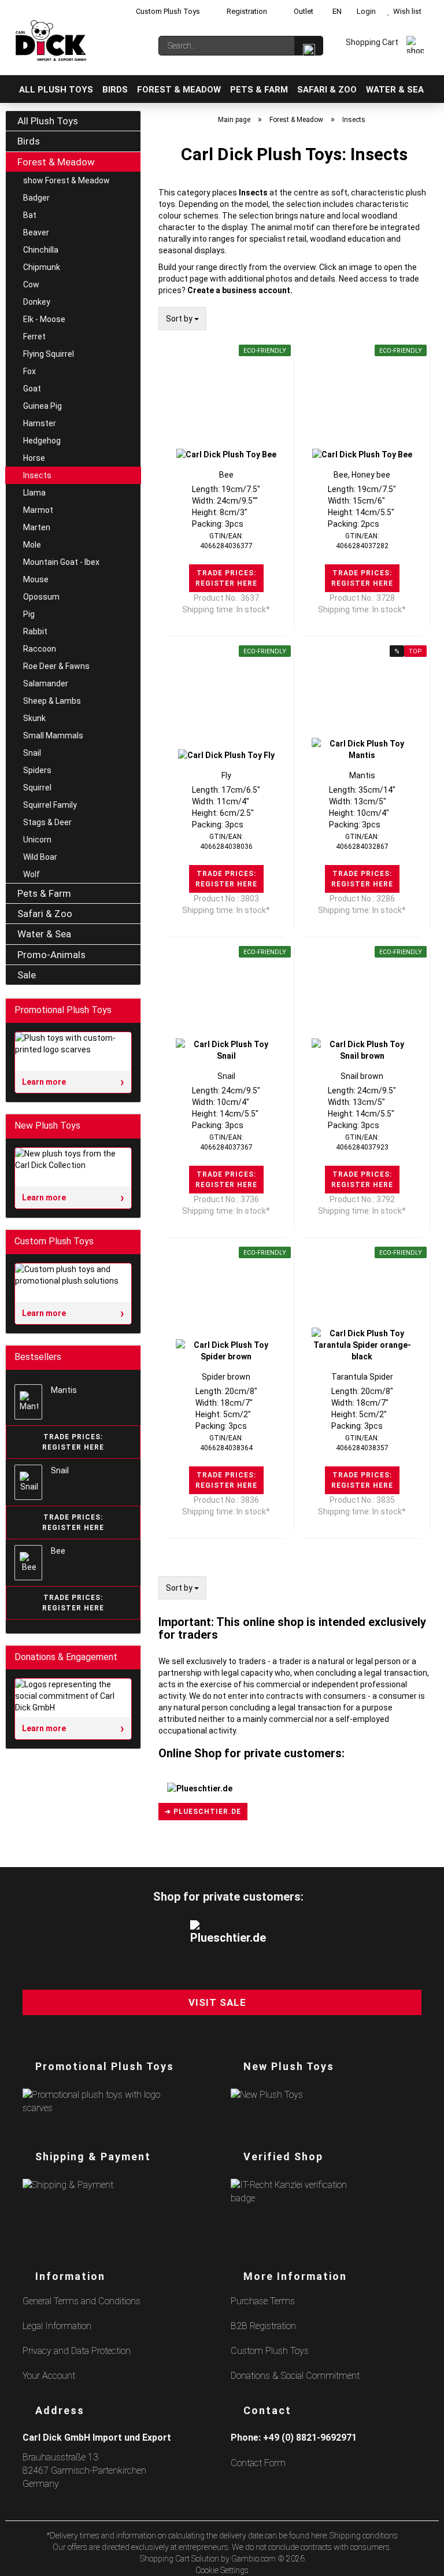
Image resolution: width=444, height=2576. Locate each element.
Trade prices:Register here (226, 578)
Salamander (46, 683)
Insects (37, 475)
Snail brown (362, 1076)
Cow (31, 284)
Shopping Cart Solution (180, 2559)
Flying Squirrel (49, 354)
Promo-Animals (51, 955)
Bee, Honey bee (362, 475)
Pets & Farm (259, 90)
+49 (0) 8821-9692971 (310, 2438)
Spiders (37, 770)
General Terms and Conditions (82, 2301)
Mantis (362, 775)
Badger (36, 198)
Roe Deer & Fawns (56, 666)
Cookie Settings (222, 2570)
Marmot (38, 510)
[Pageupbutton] (421, 2560)
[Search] (309, 46)
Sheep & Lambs (52, 701)
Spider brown (226, 1377)
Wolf (32, 874)
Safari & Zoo (327, 90)
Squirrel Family (50, 805)
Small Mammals (53, 736)
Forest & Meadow (179, 90)
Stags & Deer (47, 822)
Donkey (37, 302)
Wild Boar (40, 857)
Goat (32, 389)
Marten (37, 527)
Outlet (303, 11)
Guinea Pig (42, 406)
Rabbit (35, 631)
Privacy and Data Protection (77, 2351)
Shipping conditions (364, 2536)
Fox (29, 371)
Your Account (49, 2376)
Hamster (40, 423)
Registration (246, 11)
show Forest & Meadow (66, 180)
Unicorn (37, 840)
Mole (32, 545)
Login (365, 11)
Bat (30, 215)
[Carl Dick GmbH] (51, 40)
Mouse (36, 579)
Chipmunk (42, 267)
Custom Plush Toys (167, 11)
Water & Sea (395, 90)
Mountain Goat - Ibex (61, 562)
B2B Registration (263, 2326)
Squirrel (37, 788)
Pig (29, 614)
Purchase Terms (263, 2301)
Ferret (34, 337)
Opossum (41, 597)
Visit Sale (217, 2002)
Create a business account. (240, 290)
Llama (34, 493)
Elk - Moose (44, 319)
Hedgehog (42, 441)
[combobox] (182, 319)
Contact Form (258, 2463)
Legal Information (57, 2326)
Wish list (406, 11)
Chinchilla (41, 250)
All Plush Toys (56, 90)
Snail (226, 1076)
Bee (226, 475)
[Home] (10, 89)
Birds (115, 90)
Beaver (36, 232)
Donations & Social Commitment (295, 2376)
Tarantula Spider (362, 1377)
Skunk (34, 718)
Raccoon (40, 649)
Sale (27, 975)
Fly (226, 775)
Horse (34, 458)
